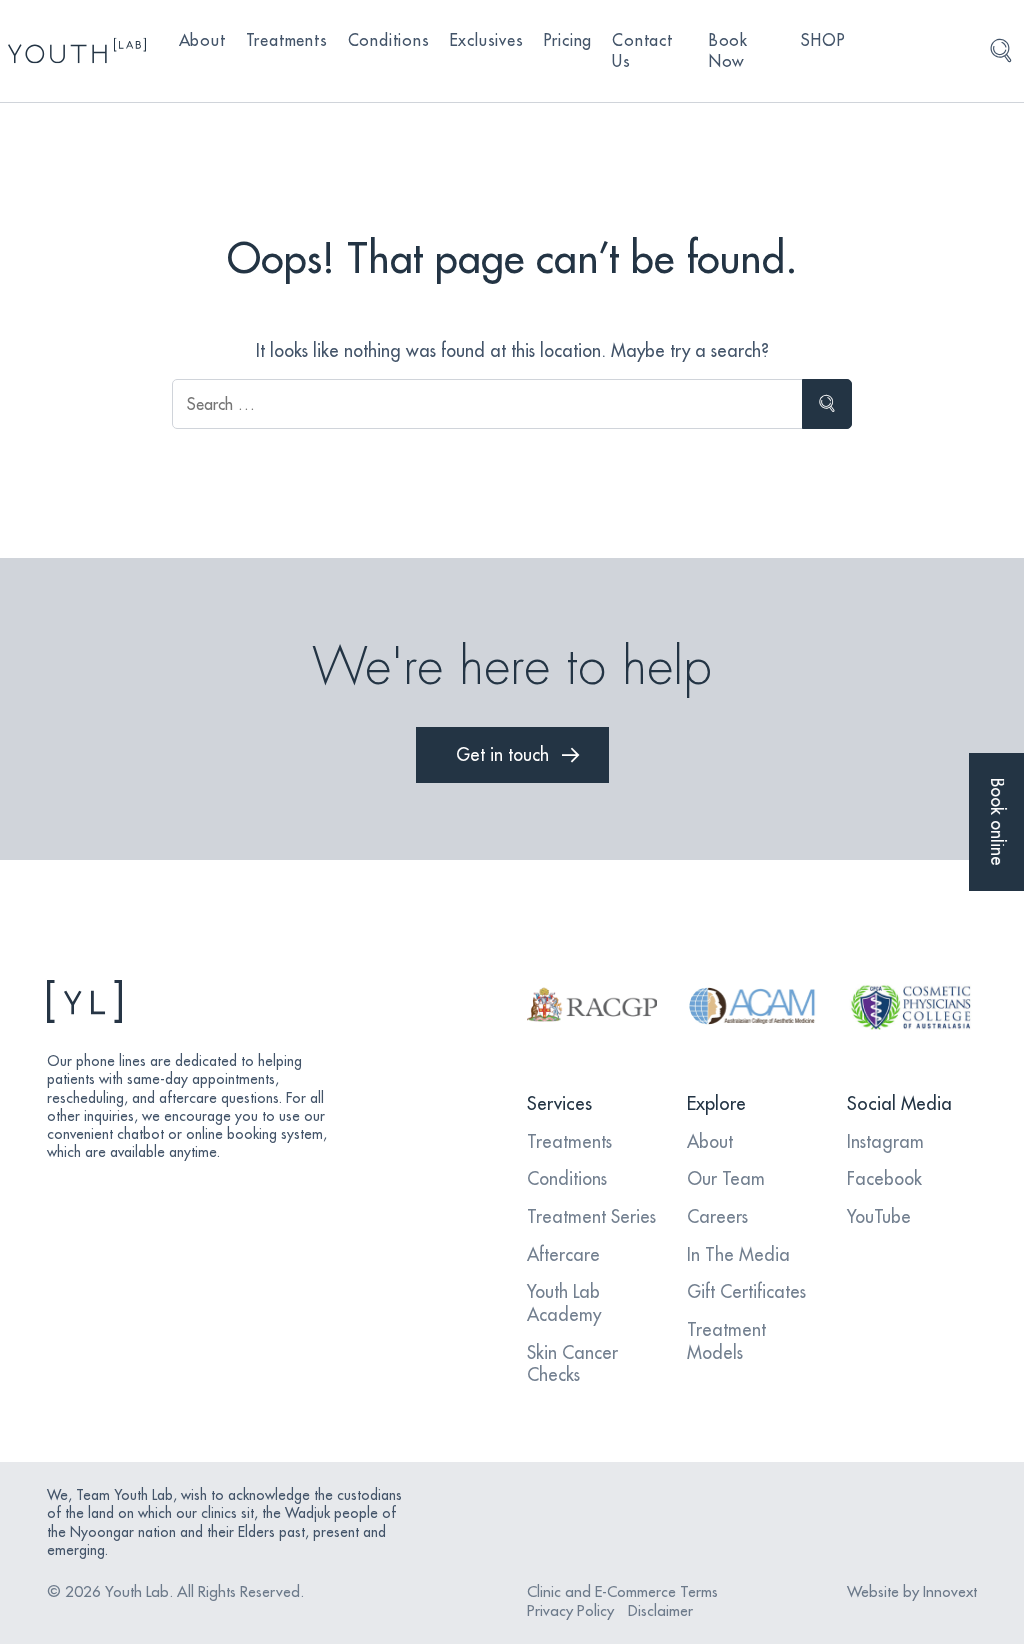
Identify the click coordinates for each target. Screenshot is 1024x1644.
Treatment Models (726, 1341)
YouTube (879, 1216)
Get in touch (502, 754)
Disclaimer (660, 1610)
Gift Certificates (746, 1291)
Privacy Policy (570, 1610)
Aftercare (563, 1254)
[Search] (1001, 51)
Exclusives (487, 40)
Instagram (885, 1141)
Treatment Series (591, 1216)
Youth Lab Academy (564, 1303)
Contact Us (642, 50)
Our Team (726, 1178)
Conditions (389, 40)
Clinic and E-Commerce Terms (622, 1591)
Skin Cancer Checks (572, 1364)
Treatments (287, 40)
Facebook (884, 1178)
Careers (717, 1216)
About (202, 40)
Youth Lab (137, 1591)
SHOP (823, 40)
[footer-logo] (192, 1001)
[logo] (77, 50)
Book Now (728, 50)
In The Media (738, 1254)
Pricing (568, 40)
